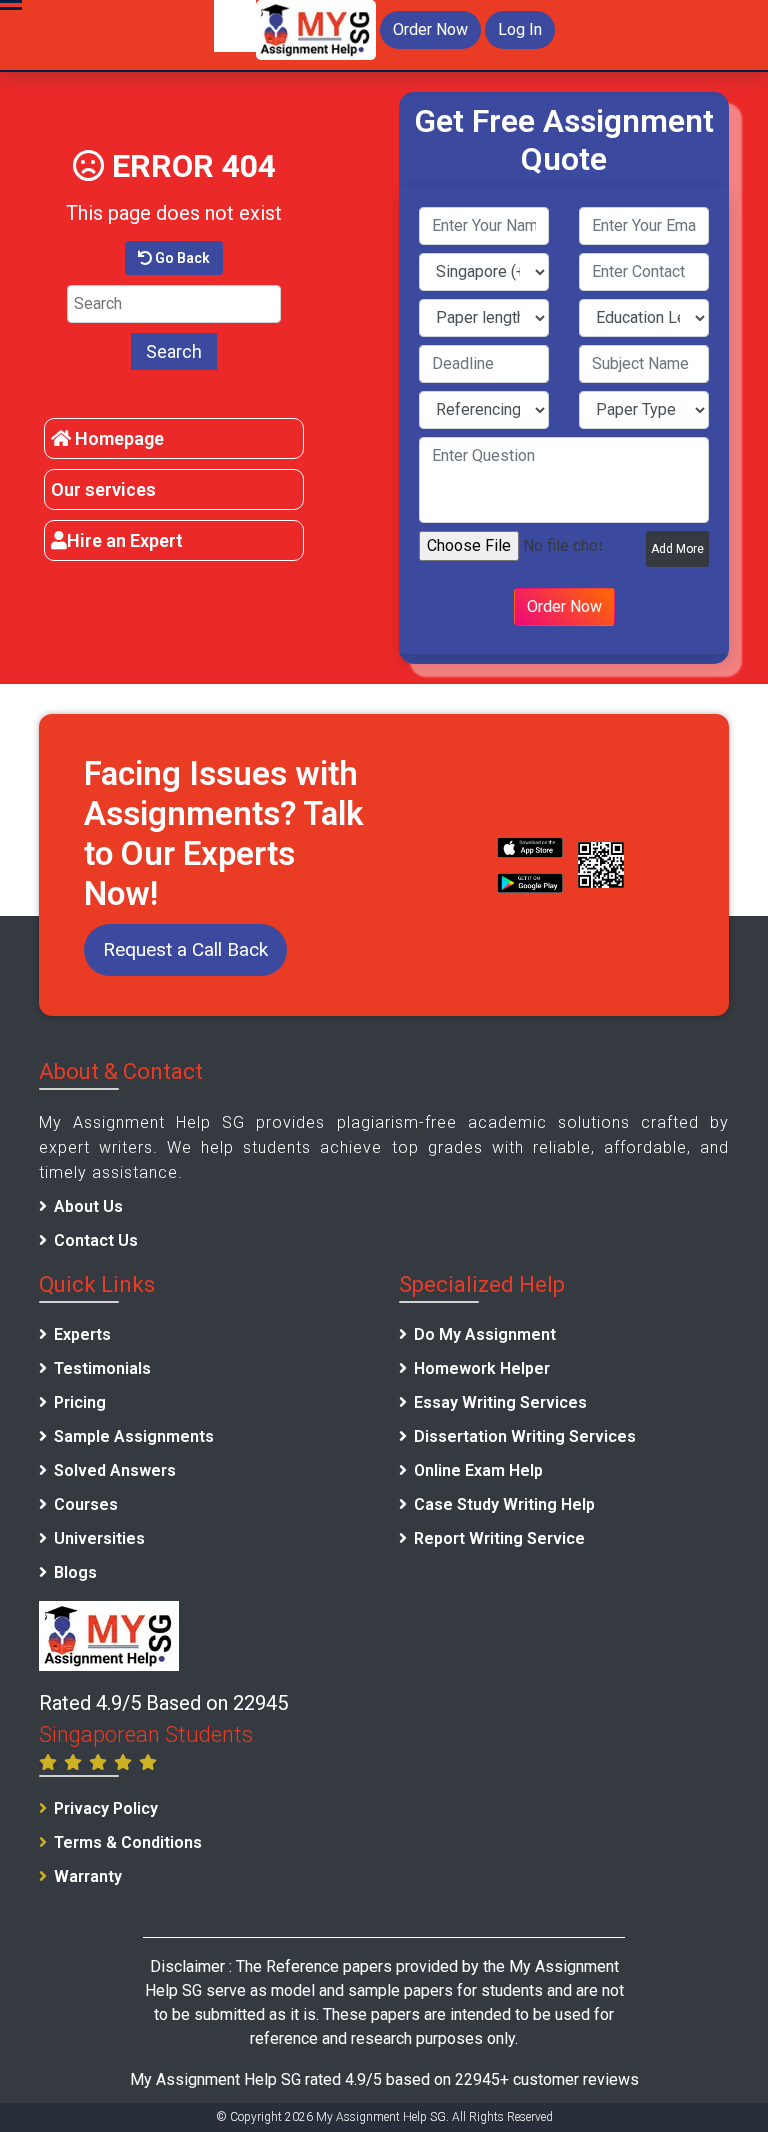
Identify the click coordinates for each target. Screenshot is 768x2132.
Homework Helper (482, 1368)
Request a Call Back (185, 949)
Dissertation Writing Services (525, 1436)
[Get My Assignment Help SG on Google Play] (530, 883)
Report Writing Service (499, 1538)
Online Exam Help (478, 1470)
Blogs (75, 1572)
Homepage (117, 438)
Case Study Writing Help (504, 1504)
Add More (677, 549)
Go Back (181, 258)
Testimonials (102, 1368)
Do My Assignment (485, 1334)
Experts (82, 1334)
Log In (520, 29)
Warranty (88, 1876)
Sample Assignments (134, 1436)
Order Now (430, 29)
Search (174, 351)
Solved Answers (115, 1470)
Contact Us (96, 1240)
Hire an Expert (125, 540)
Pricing (80, 1402)
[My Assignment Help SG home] (316, 28)
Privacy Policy (106, 1808)
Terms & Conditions (128, 1842)
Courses (86, 1504)
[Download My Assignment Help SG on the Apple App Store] (530, 847)
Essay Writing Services (500, 1402)
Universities (99, 1538)
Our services (103, 489)
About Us (88, 1206)
